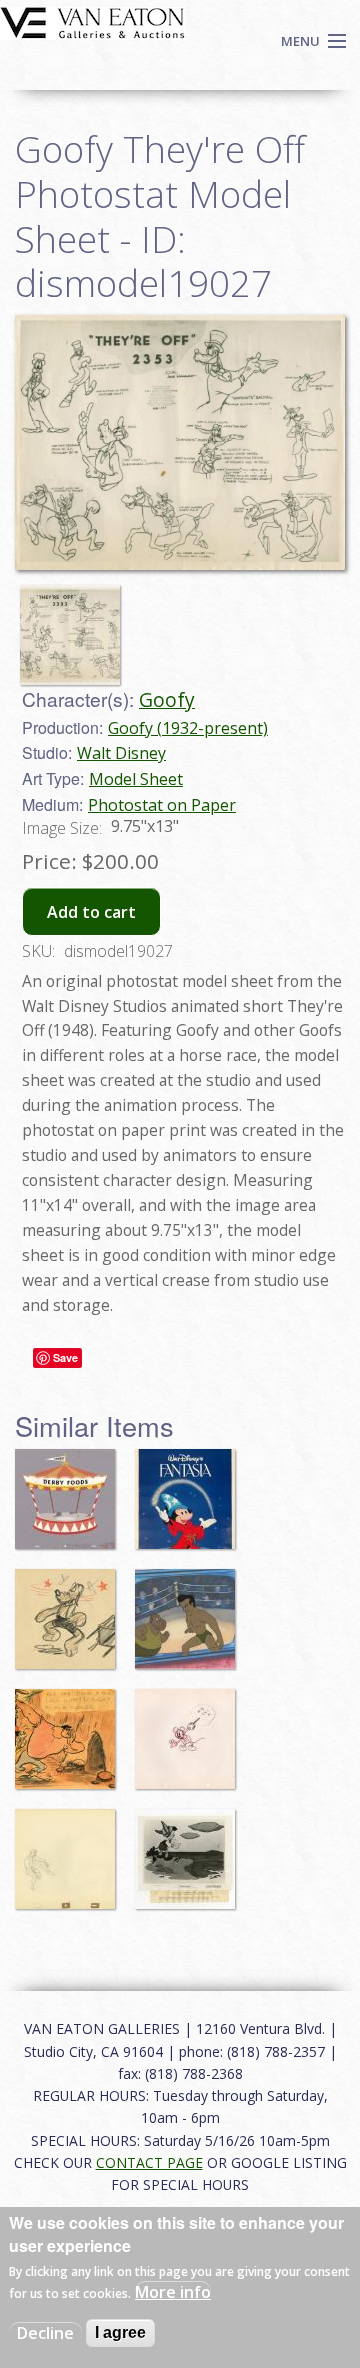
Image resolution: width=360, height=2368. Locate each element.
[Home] (92, 21)
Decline (45, 2333)
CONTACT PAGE (149, 2162)
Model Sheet (136, 779)
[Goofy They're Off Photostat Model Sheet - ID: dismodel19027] (180, 441)
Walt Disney (121, 753)
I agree (120, 2332)
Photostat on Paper (162, 805)
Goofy (167, 699)
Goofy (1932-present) (188, 728)
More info (173, 2292)
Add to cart (91, 912)
